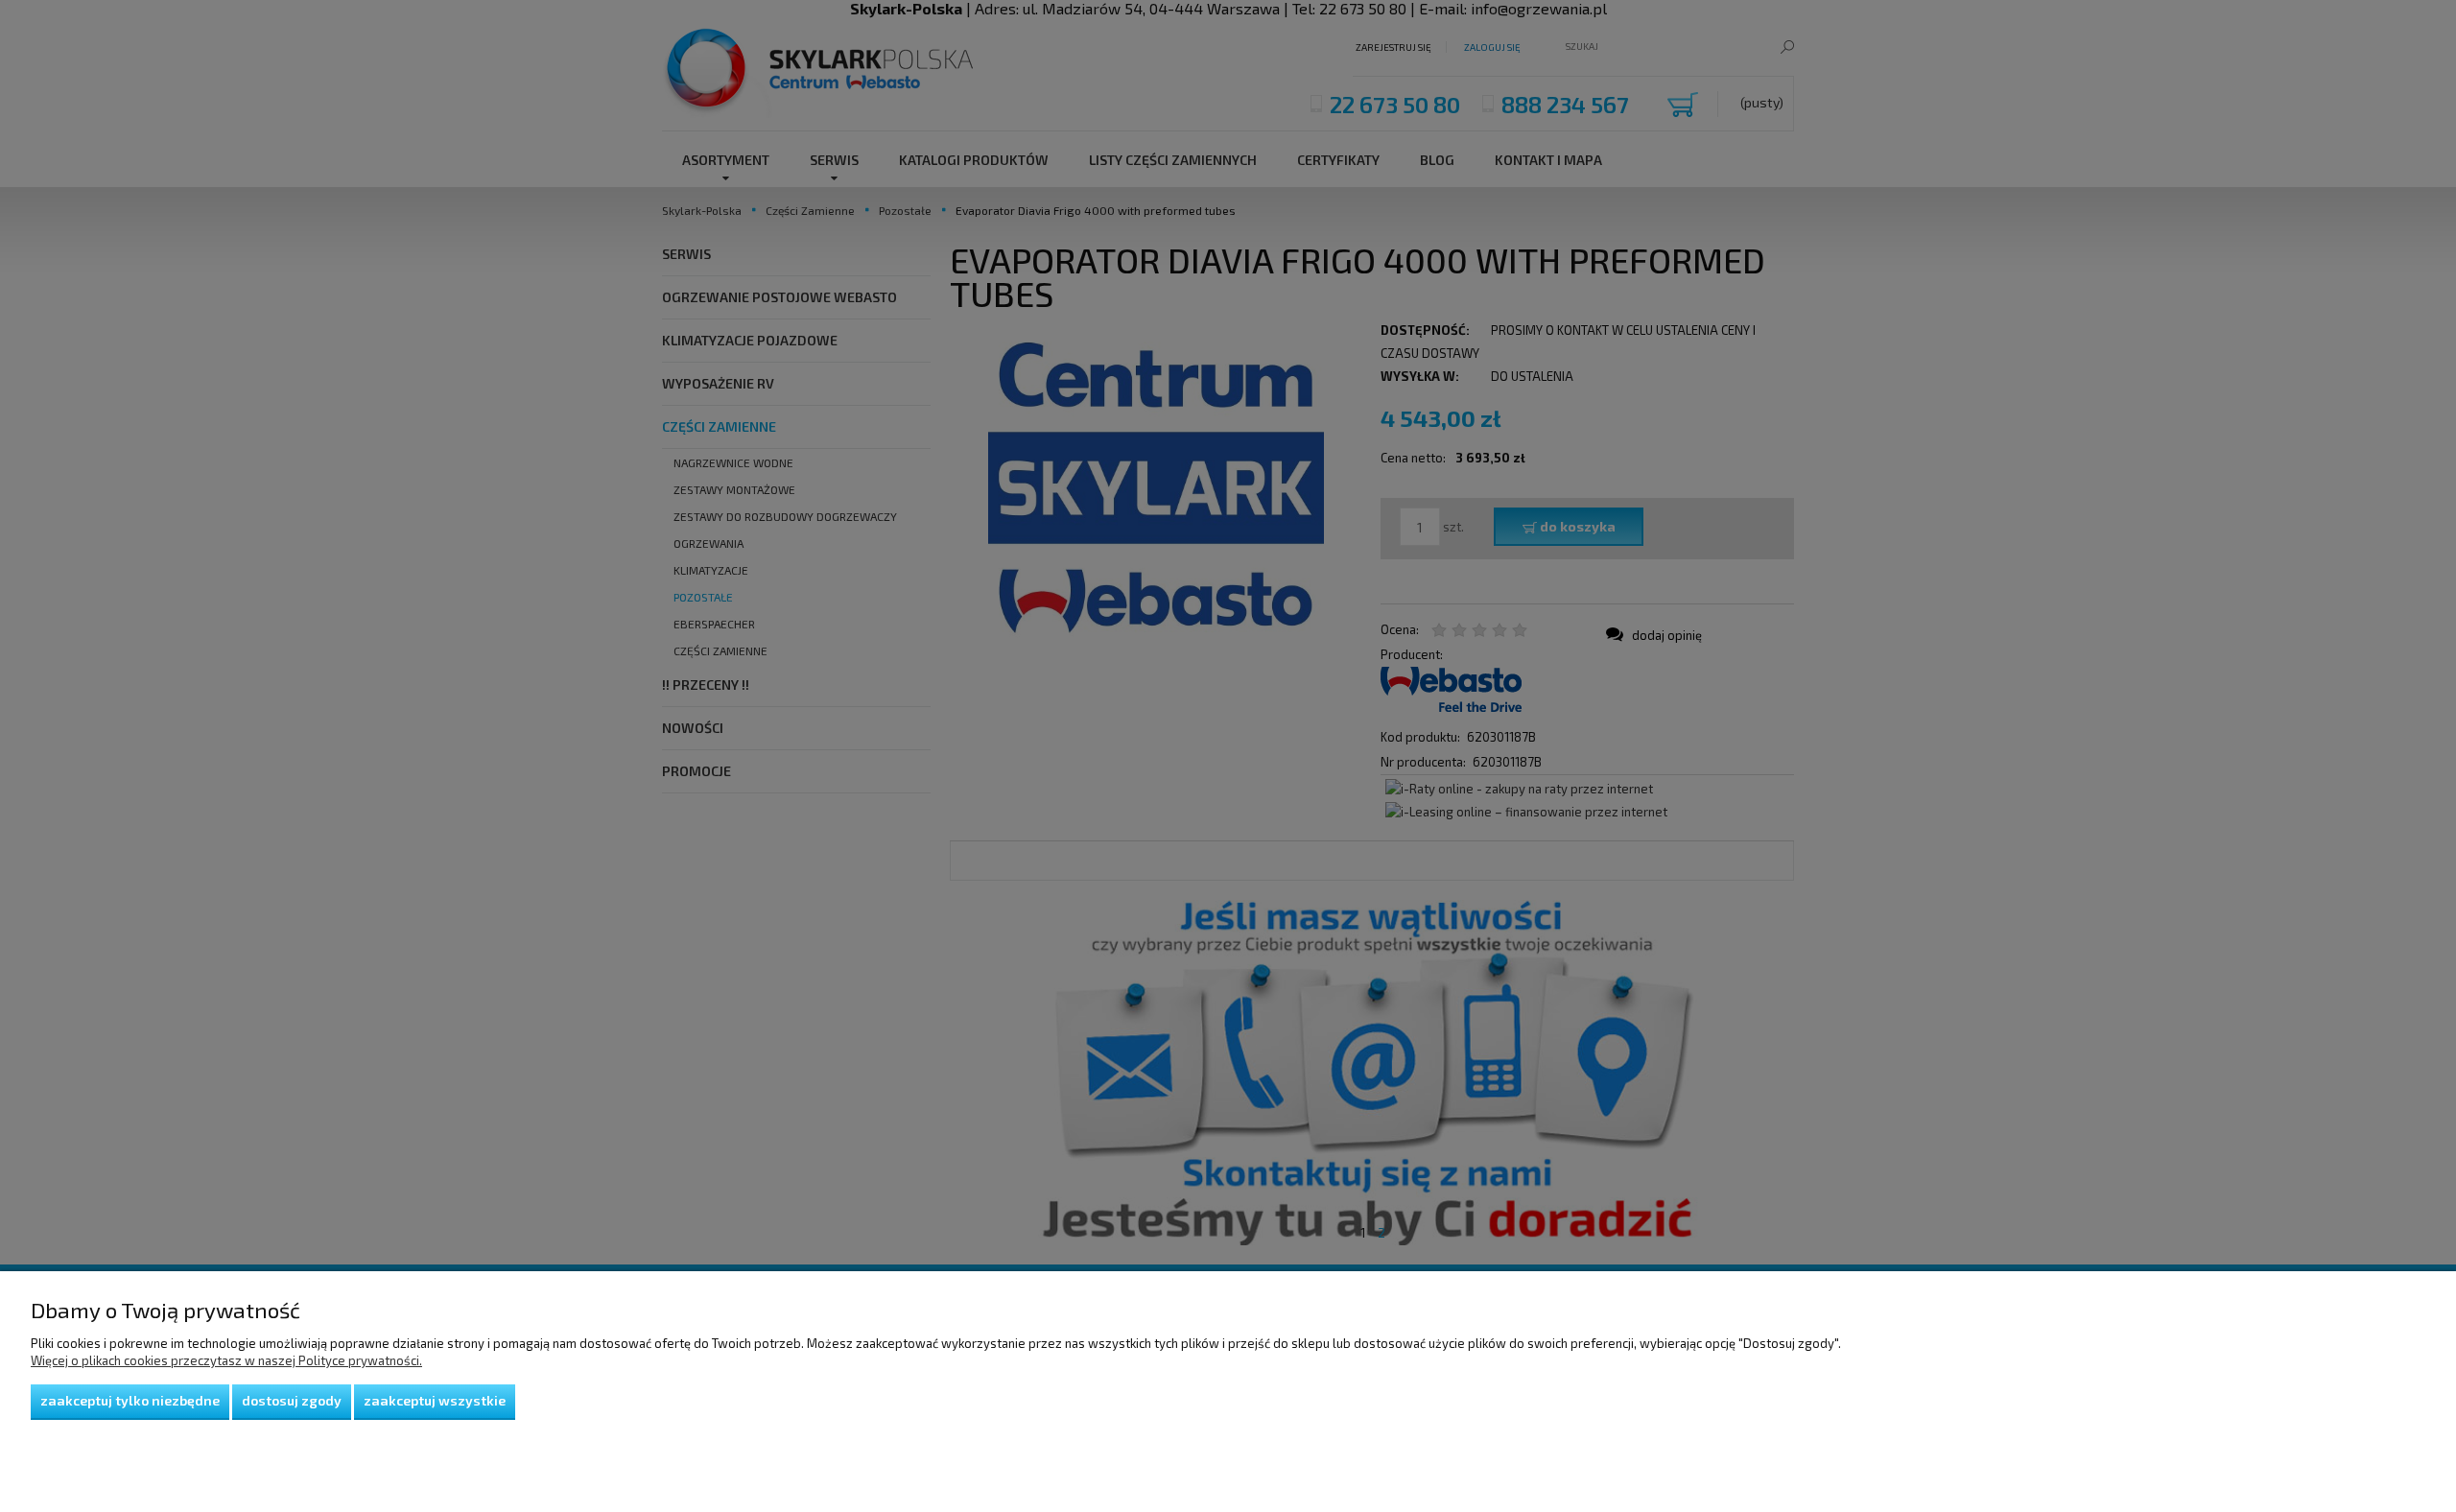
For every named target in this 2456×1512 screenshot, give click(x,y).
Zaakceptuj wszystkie (435, 1400)
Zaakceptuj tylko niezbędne (130, 1400)
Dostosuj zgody (292, 1400)
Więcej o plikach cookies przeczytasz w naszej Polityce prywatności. (226, 1360)
